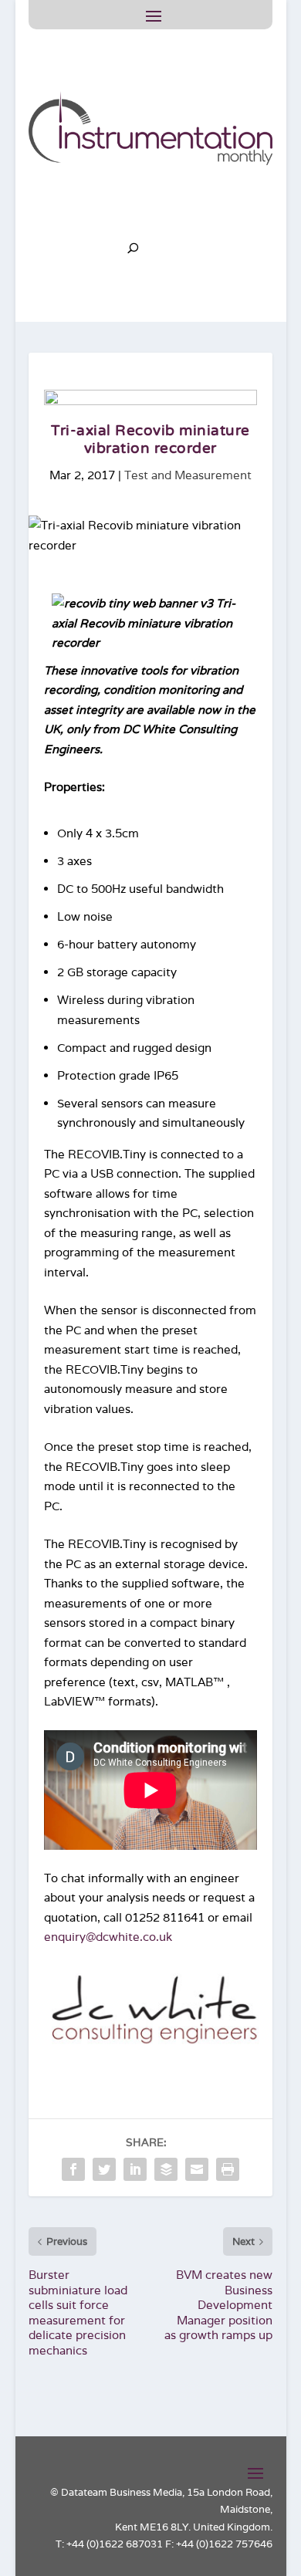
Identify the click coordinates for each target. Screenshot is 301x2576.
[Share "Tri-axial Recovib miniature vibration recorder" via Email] (197, 2169)
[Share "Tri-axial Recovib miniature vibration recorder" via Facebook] (73, 2169)
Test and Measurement (188, 475)
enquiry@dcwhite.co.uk (108, 1937)
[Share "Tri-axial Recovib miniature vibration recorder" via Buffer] (166, 2169)
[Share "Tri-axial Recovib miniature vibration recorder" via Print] (228, 2169)
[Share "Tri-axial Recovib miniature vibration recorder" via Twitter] (104, 2169)
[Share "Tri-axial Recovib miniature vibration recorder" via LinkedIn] (135, 2169)
